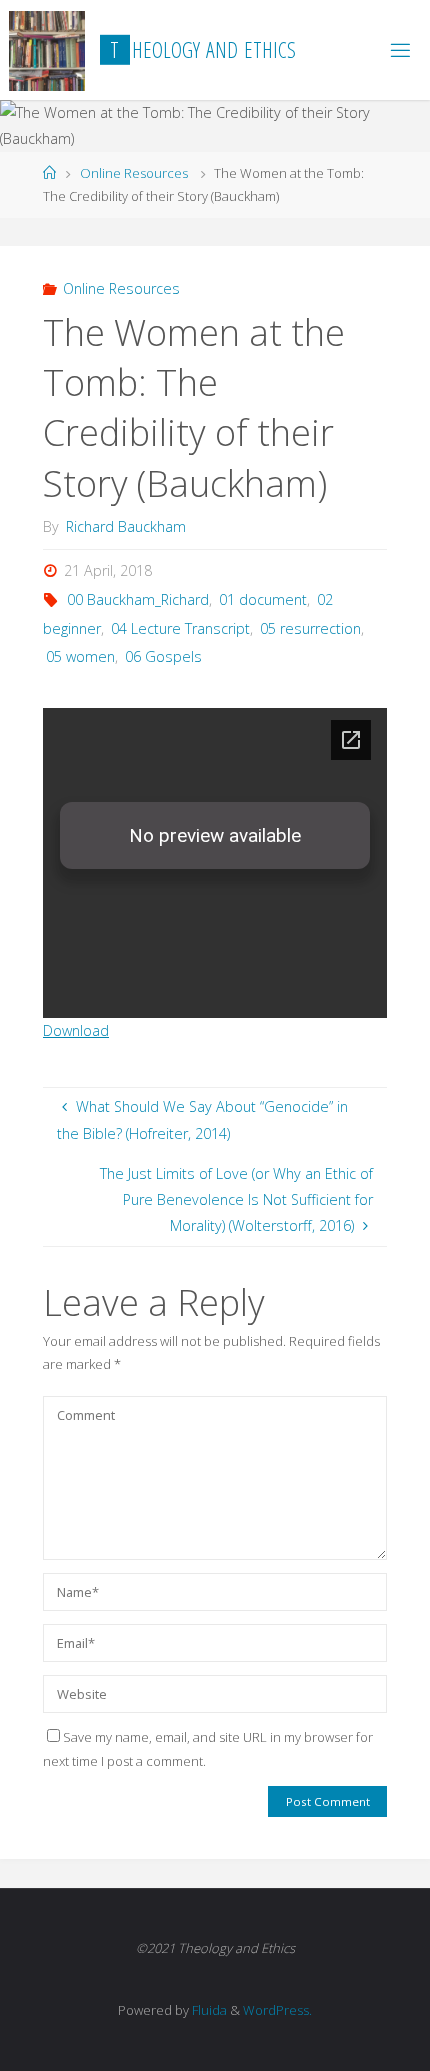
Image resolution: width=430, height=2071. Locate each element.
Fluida (208, 2010)
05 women (80, 656)
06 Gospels (163, 656)
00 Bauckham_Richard (138, 599)
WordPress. (277, 2010)
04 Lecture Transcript (180, 628)
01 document (263, 599)
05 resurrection (310, 628)
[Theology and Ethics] (47, 49)
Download (76, 1030)
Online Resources (134, 173)
